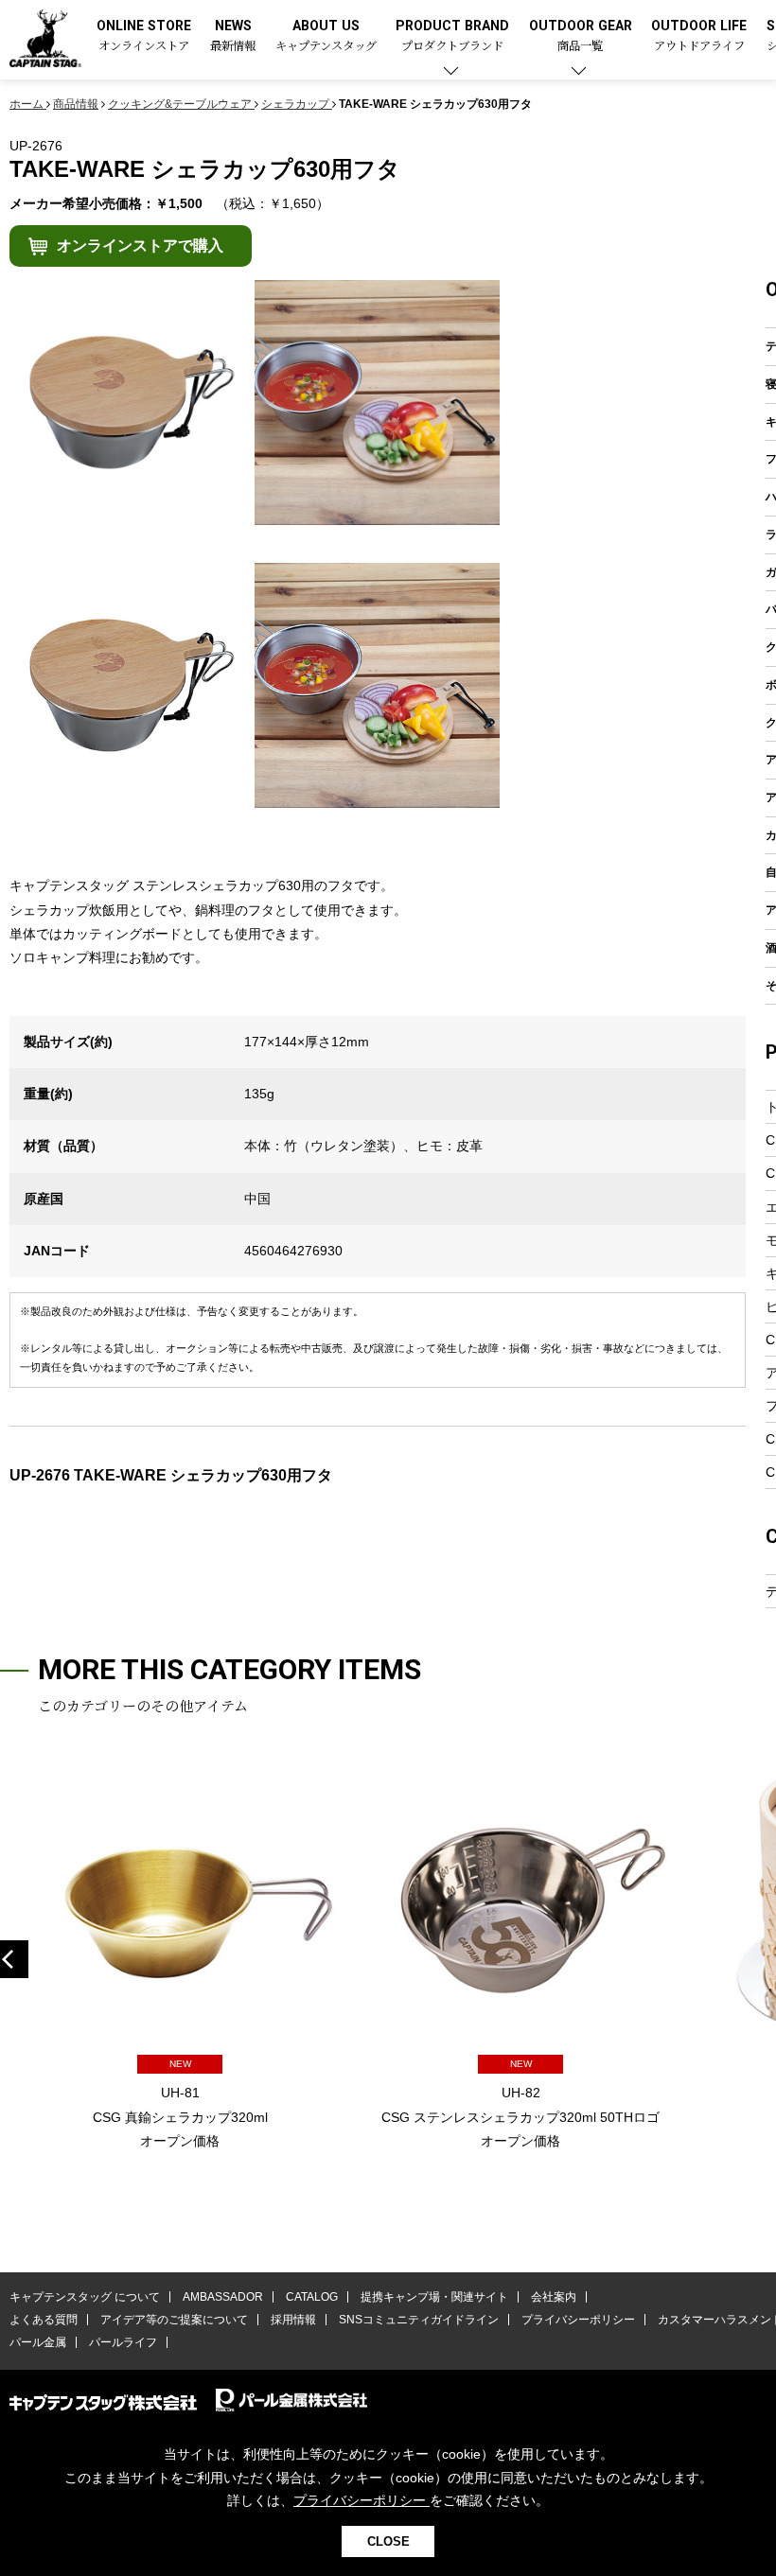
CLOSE (388, 2541)
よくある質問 (44, 2320)
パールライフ (123, 2342)
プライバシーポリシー (578, 2320)
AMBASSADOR (223, 2297)
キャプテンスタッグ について (85, 2297)
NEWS (233, 36)
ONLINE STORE (144, 36)
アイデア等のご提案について (174, 2320)
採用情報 (293, 2320)
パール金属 (38, 2342)
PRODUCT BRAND (452, 36)
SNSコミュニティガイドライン (419, 2320)
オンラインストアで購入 (140, 245)
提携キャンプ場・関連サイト (434, 2297)
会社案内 (554, 2297)
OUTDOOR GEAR (581, 36)
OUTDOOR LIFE (699, 36)
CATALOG (312, 2297)
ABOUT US (326, 36)
